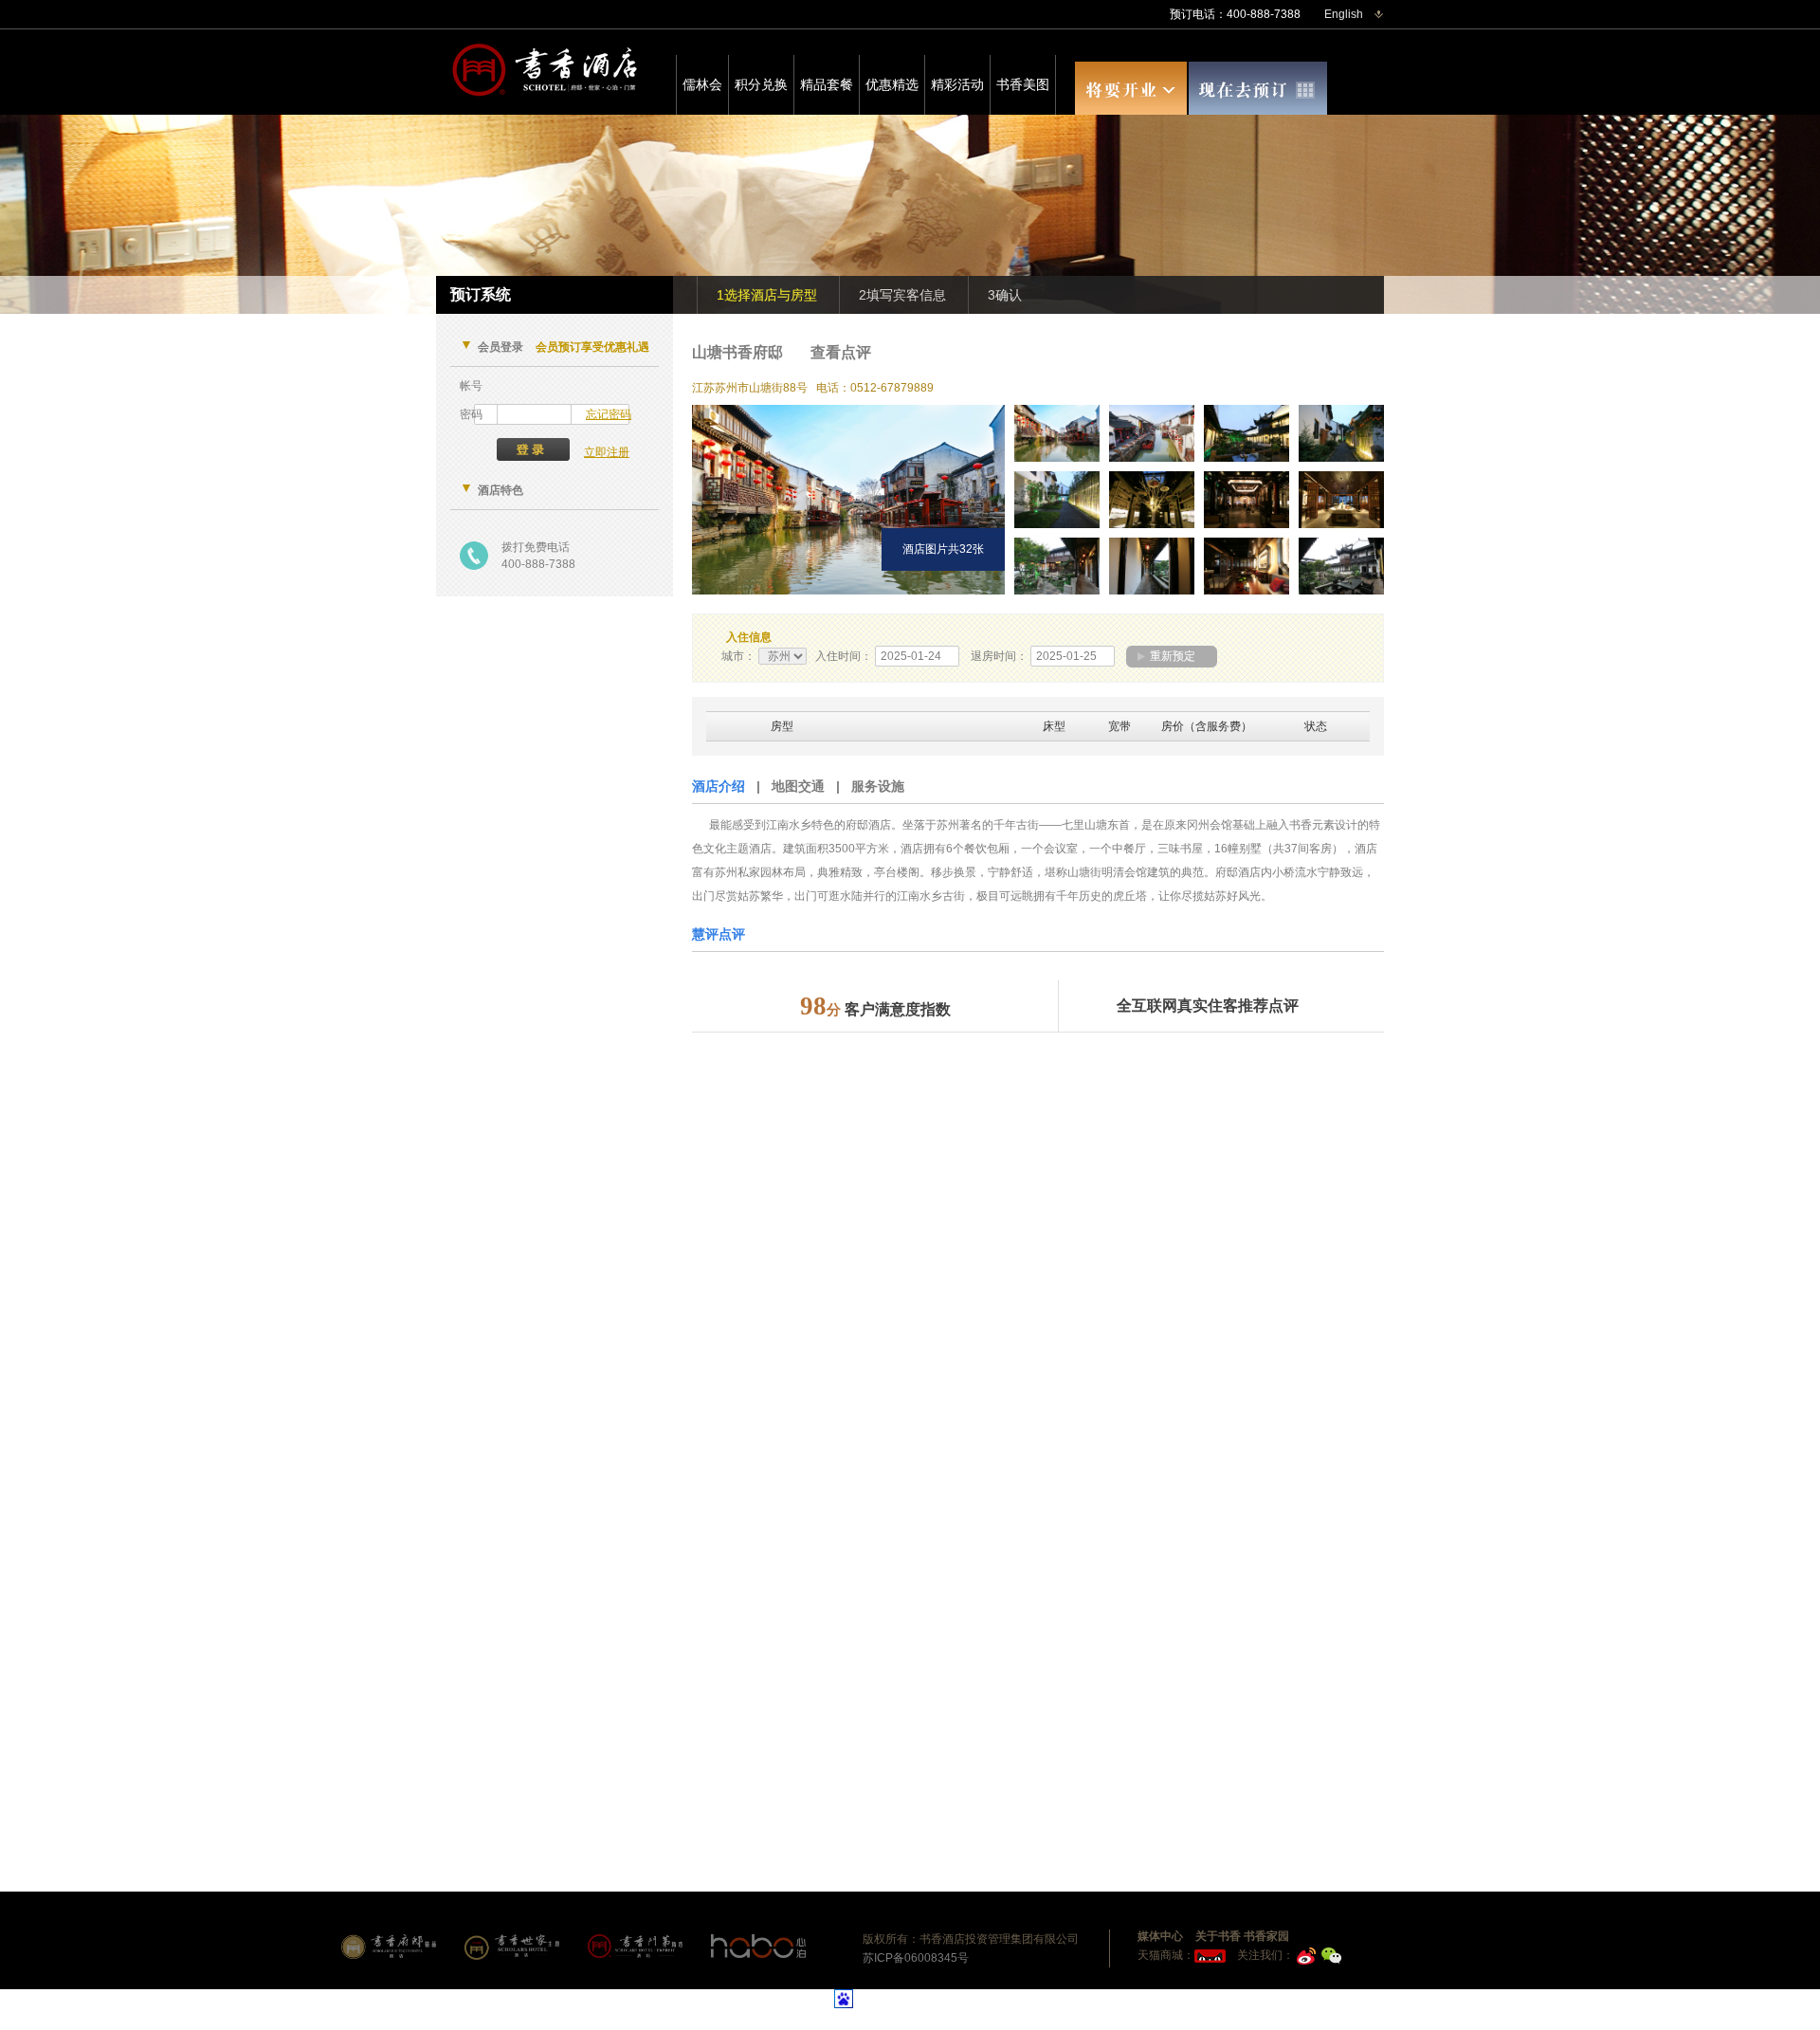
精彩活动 (957, 84)
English (1344, 14)
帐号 (471, 386)
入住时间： (844, 656)
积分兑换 (761, 84)
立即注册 (607, 452)
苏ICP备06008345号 (916, 1958)
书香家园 (1266, 1936)
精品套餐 (827, 84)
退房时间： (999, 656)
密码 (471, 414)
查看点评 (841, 352)
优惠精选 (892, 84)
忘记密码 (609, 414)
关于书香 (1218, 1936)
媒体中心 (1160, 1936)
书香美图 (1023, 84)
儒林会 (702, 84)
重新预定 (1173, 656)
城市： (738, 656)
